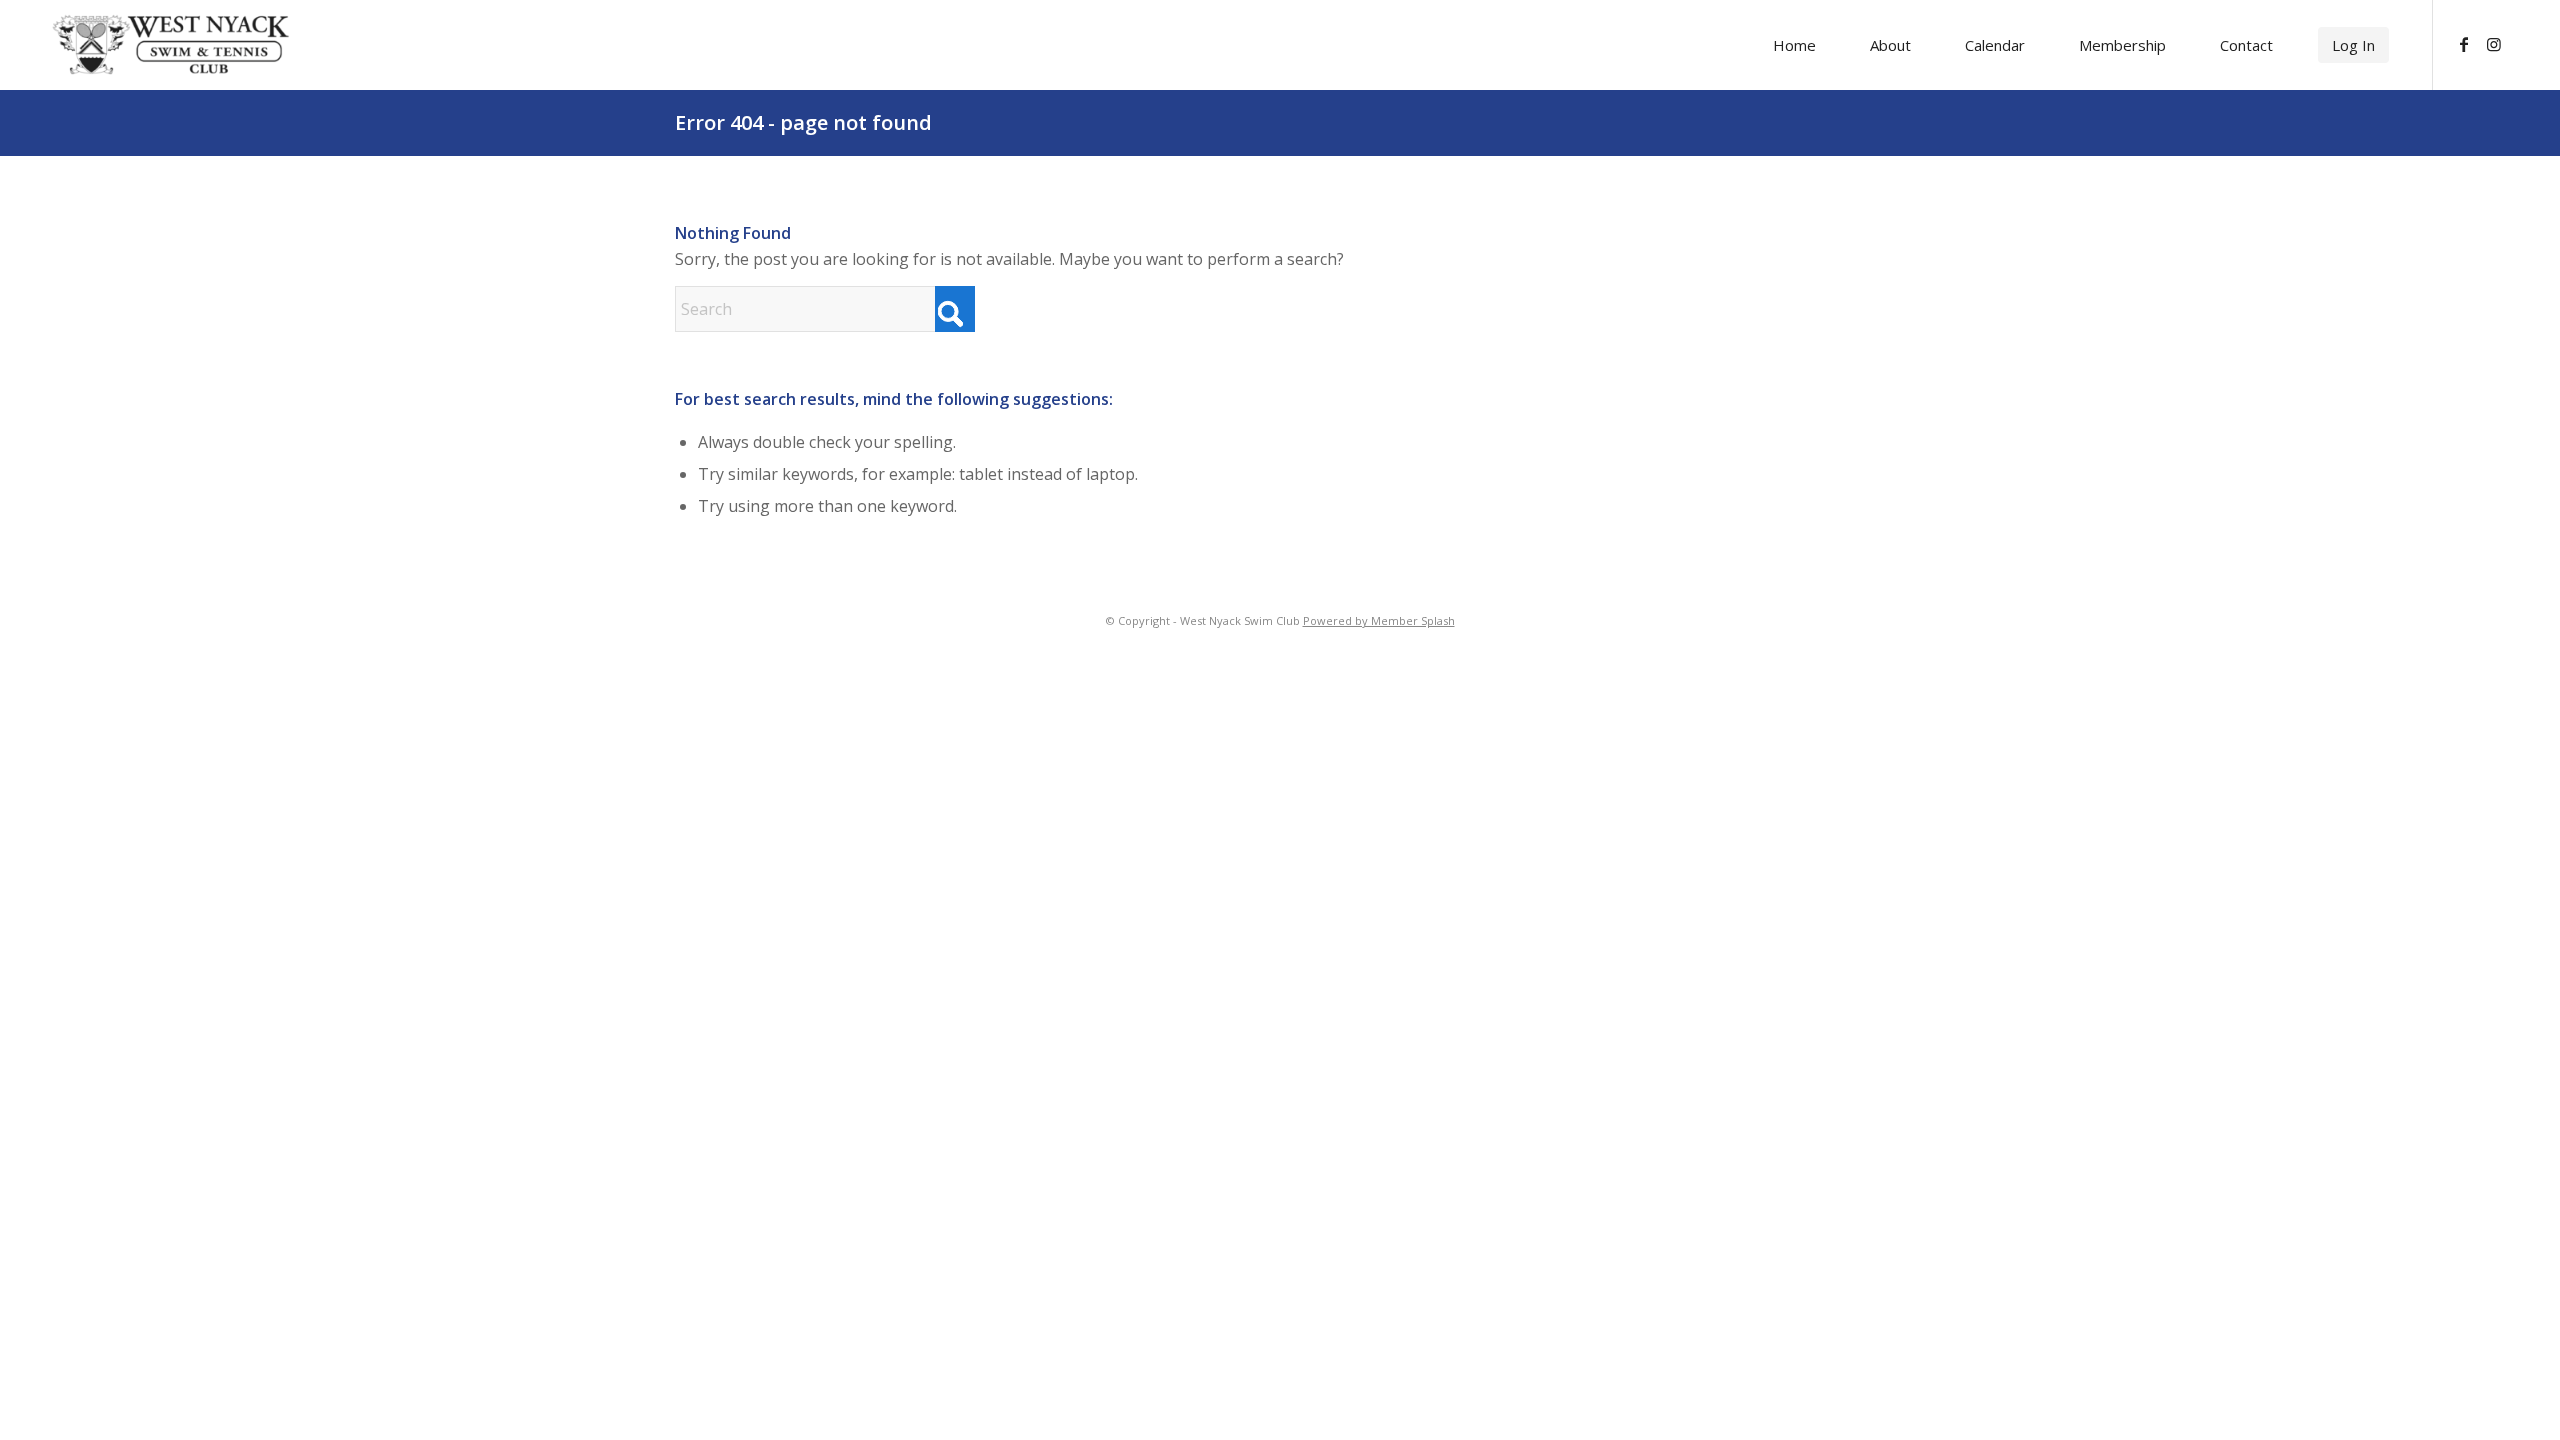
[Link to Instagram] (2494, 44)
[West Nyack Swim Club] (171, 44)
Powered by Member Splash (1379, 620)
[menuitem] (1794, 45)
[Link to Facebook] (2464, 44)
